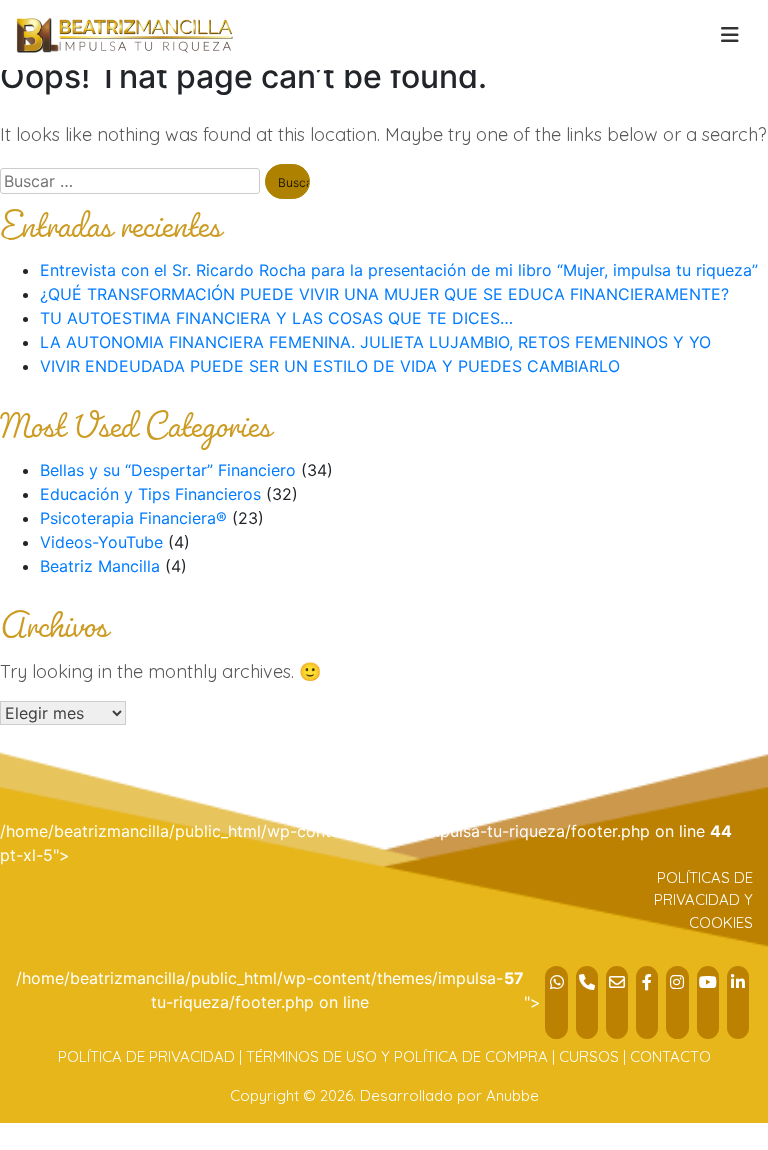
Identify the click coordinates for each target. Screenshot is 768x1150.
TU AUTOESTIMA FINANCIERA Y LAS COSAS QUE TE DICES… (276, 318)
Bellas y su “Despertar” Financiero (168, 470)
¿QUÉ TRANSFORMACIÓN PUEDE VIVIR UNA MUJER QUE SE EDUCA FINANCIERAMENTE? (384, 294)
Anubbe (512, 1095)
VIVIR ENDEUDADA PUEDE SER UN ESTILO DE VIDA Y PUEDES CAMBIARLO (330, 366)
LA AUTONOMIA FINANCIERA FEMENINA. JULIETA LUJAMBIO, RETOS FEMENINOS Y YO (375, 342)
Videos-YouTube (101, 542)
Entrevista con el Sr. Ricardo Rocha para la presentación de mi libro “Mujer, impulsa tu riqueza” (399, 270)
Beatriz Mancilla (100, 566)
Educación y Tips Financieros (150, 494)
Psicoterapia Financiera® (133, 518)
